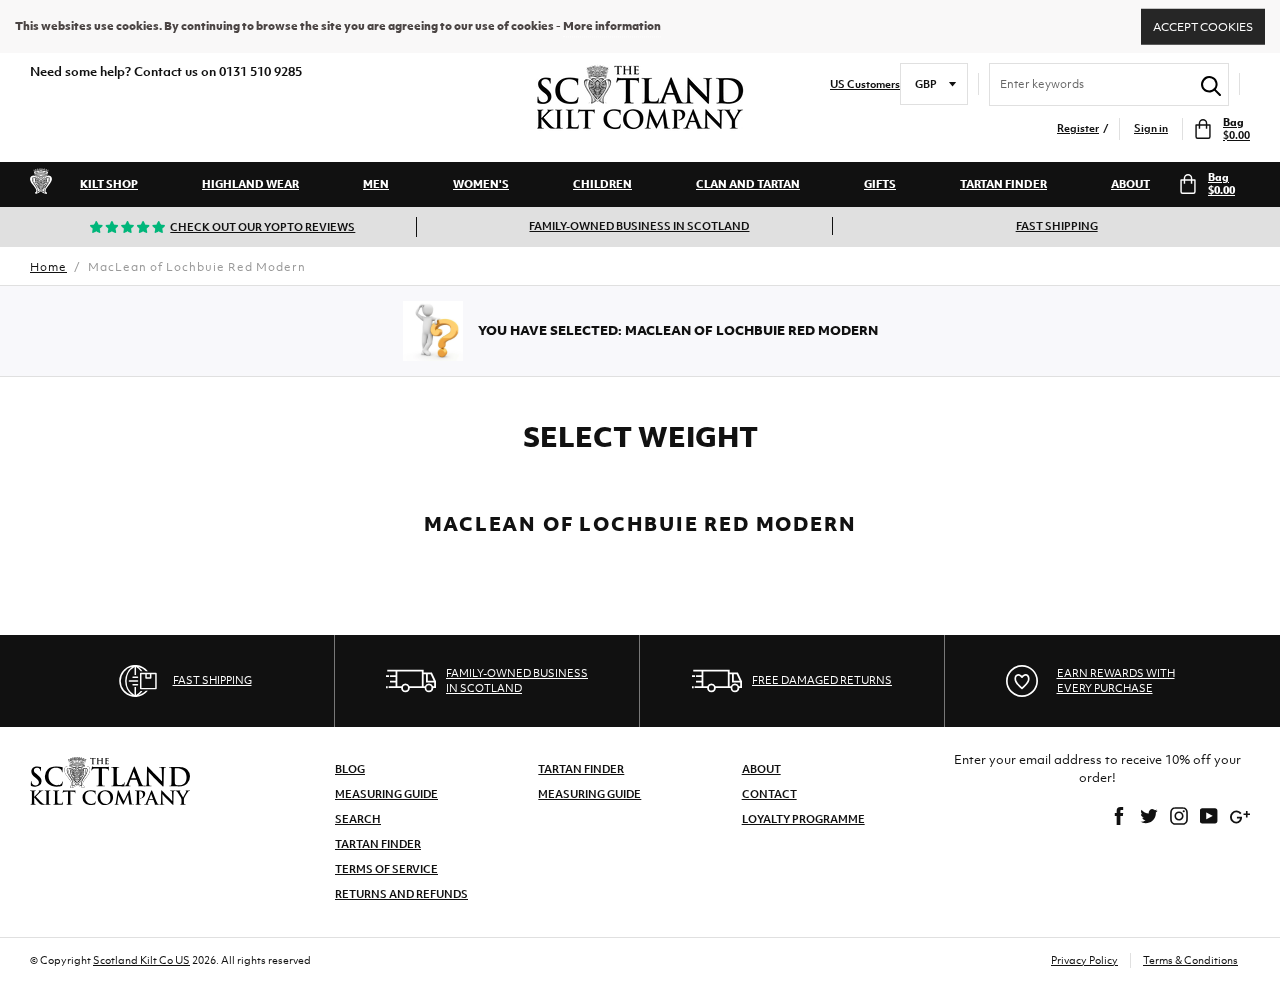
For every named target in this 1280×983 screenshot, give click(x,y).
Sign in (1151, 128)
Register (1078, 128)
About (1130, 184)
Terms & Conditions (1190, 960)
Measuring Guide (386, 794)
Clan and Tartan (748, 184)
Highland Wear (250, 184)
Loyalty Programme (803, 819)
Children (602, 184)
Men (376, 184)
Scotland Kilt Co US (141, 960)
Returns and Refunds (401, 894)
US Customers (865, 84)
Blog (350, 769)
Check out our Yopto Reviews (262, 227)
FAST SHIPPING (1057, 226)
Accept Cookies (1203, 26)
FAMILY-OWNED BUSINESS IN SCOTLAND (639, 226)
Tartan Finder (1003, 184)
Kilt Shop (109, 184)
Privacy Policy (1084, 960)
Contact (769, 794)
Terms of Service (386, 869)
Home (48, 267)
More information (612, 26)
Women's (481, 184)
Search (358, 819)
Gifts (880, 184)
